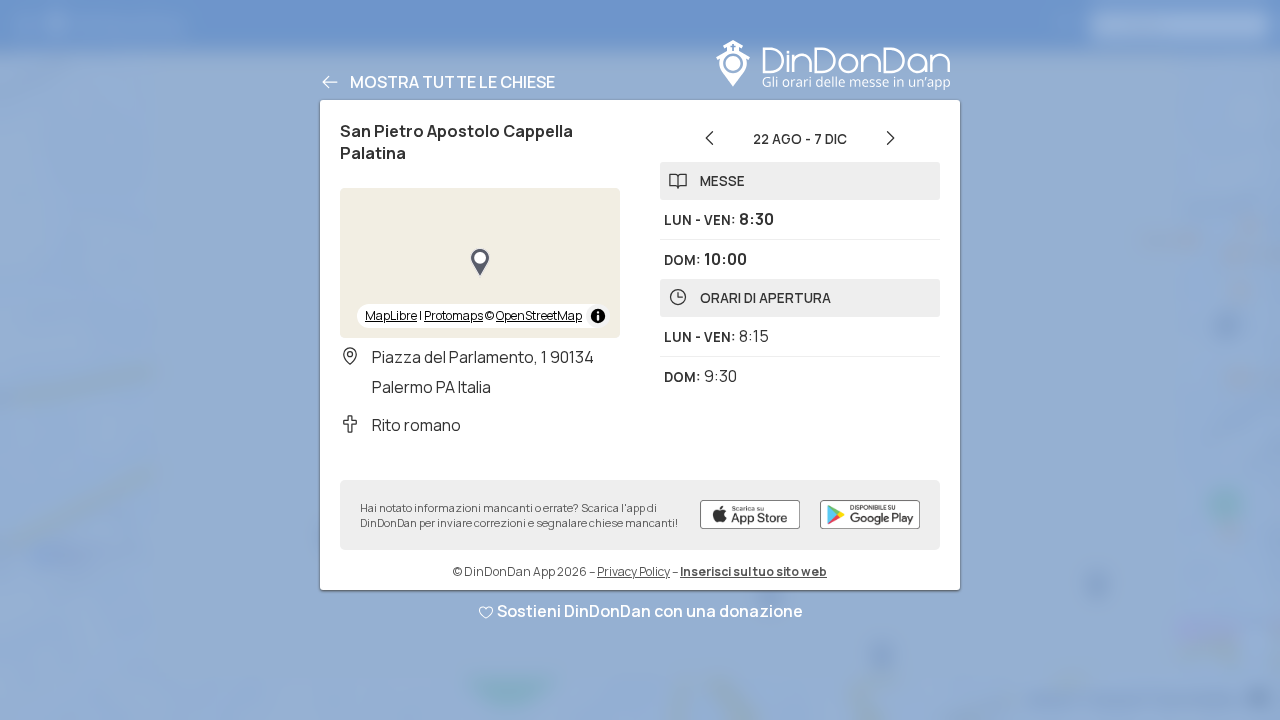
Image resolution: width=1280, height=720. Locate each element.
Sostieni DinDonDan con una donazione (650, 611)
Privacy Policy (633, 571)
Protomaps (453, 315)
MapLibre (391, 315)
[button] (480, 263)
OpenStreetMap (539, 315)
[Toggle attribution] (598, 316)
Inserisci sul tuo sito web (753, 571)
